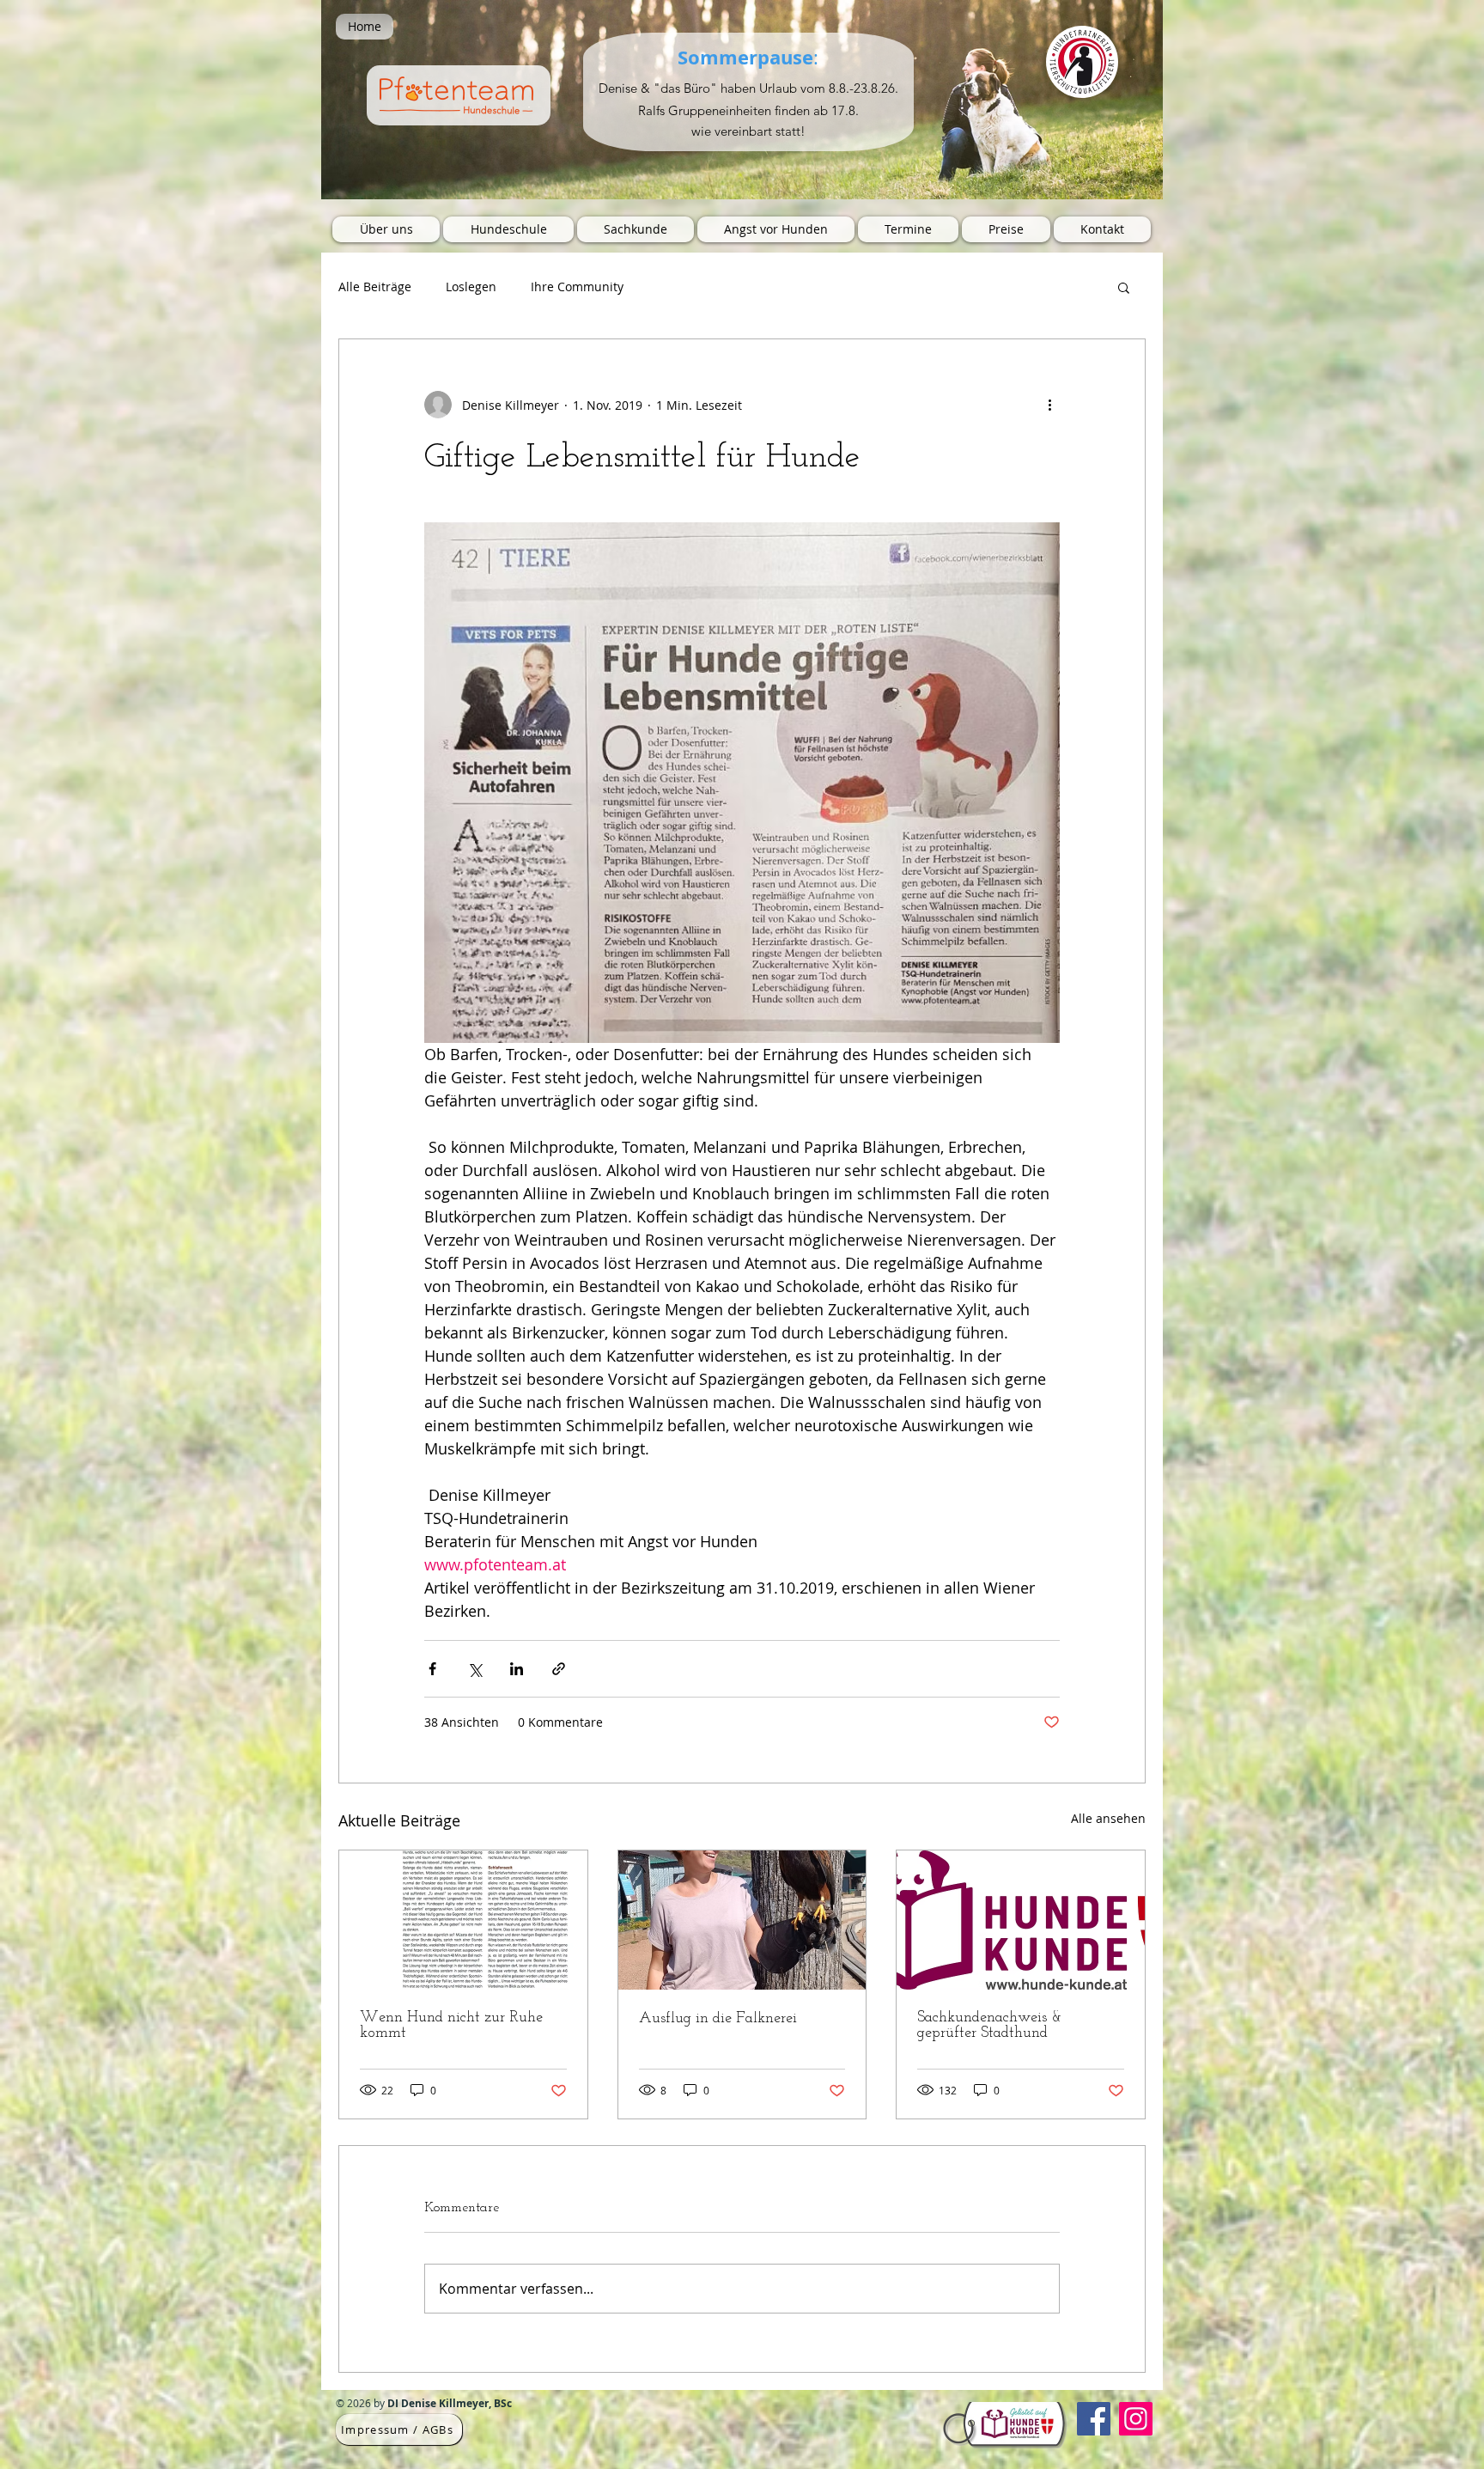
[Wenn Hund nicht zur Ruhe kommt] (463, 1920)
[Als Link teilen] (559, 1669)
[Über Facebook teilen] (432, 1669)
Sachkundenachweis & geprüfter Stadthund (989, 2026)
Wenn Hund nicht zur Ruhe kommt (451, 2026)
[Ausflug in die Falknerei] (742, 1920)
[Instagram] (1136, 2419)
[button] (1124, 287)
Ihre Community (577, 287)
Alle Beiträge (375, 287)
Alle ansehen (1108, 1818)
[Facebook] (1094, 2419)
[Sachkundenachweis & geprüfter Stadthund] (1021, 1920)
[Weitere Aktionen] (1049, 405)
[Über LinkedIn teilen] (517, 1669)
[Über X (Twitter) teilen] (474, 1669)
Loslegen (471, 287)
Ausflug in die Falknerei (718, 2019)
